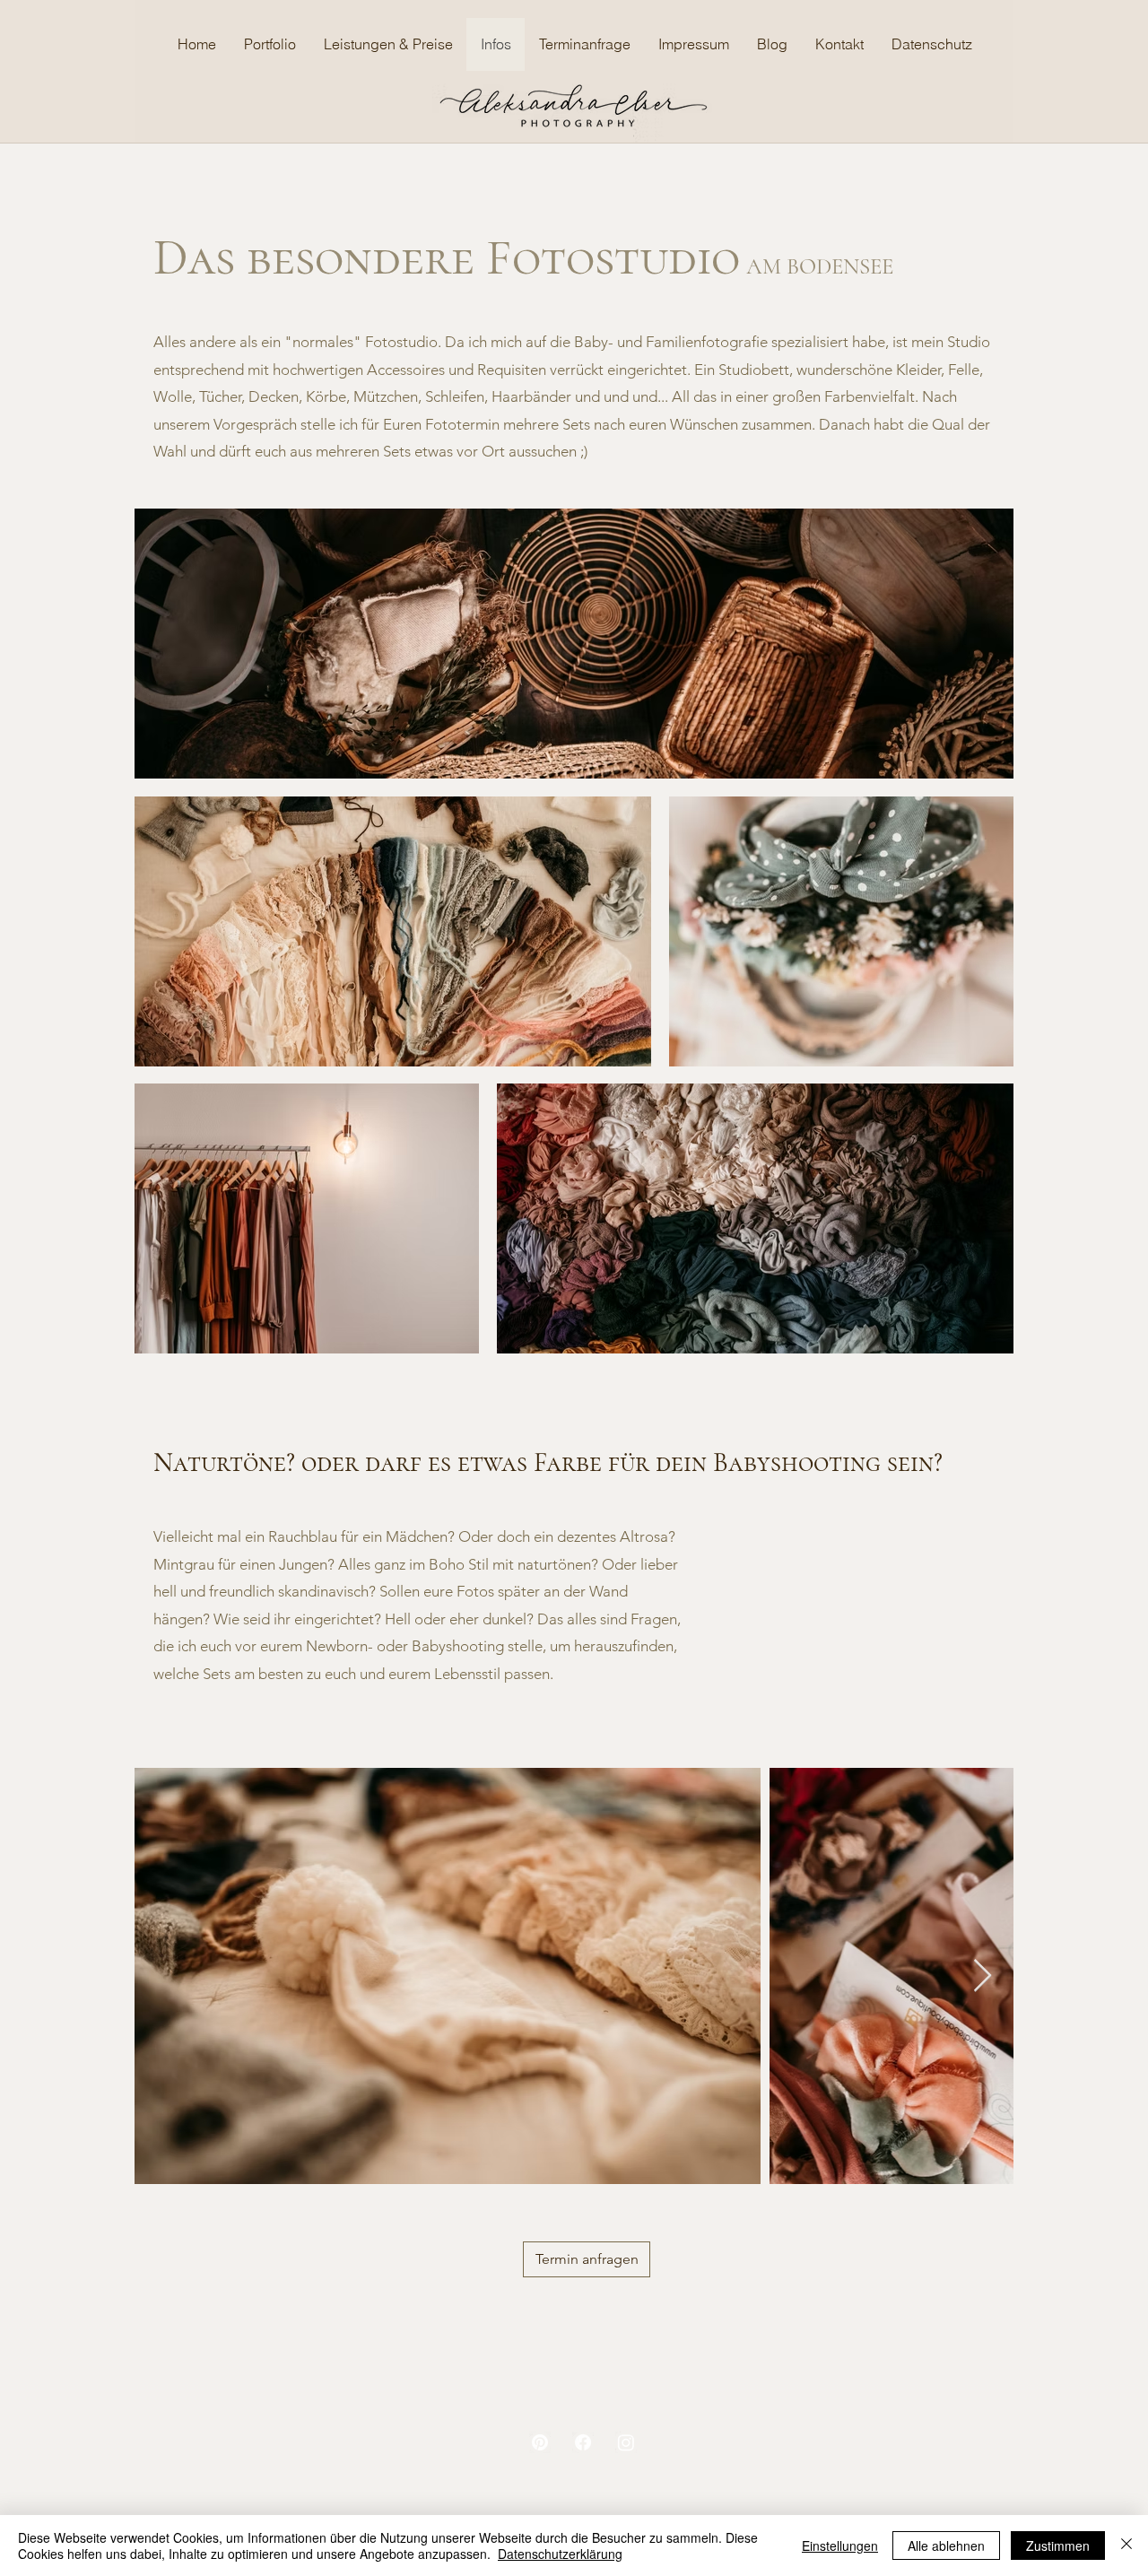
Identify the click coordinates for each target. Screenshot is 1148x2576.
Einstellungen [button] (840, 2546)
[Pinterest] (540, 2442)
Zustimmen (1058, 2546)
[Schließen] (1126, 2546)
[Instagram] (626, 2442)
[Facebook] (583, 2442)
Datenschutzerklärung (560, 2554)
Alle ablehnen (946, 2546)
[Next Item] (983, 1976)
